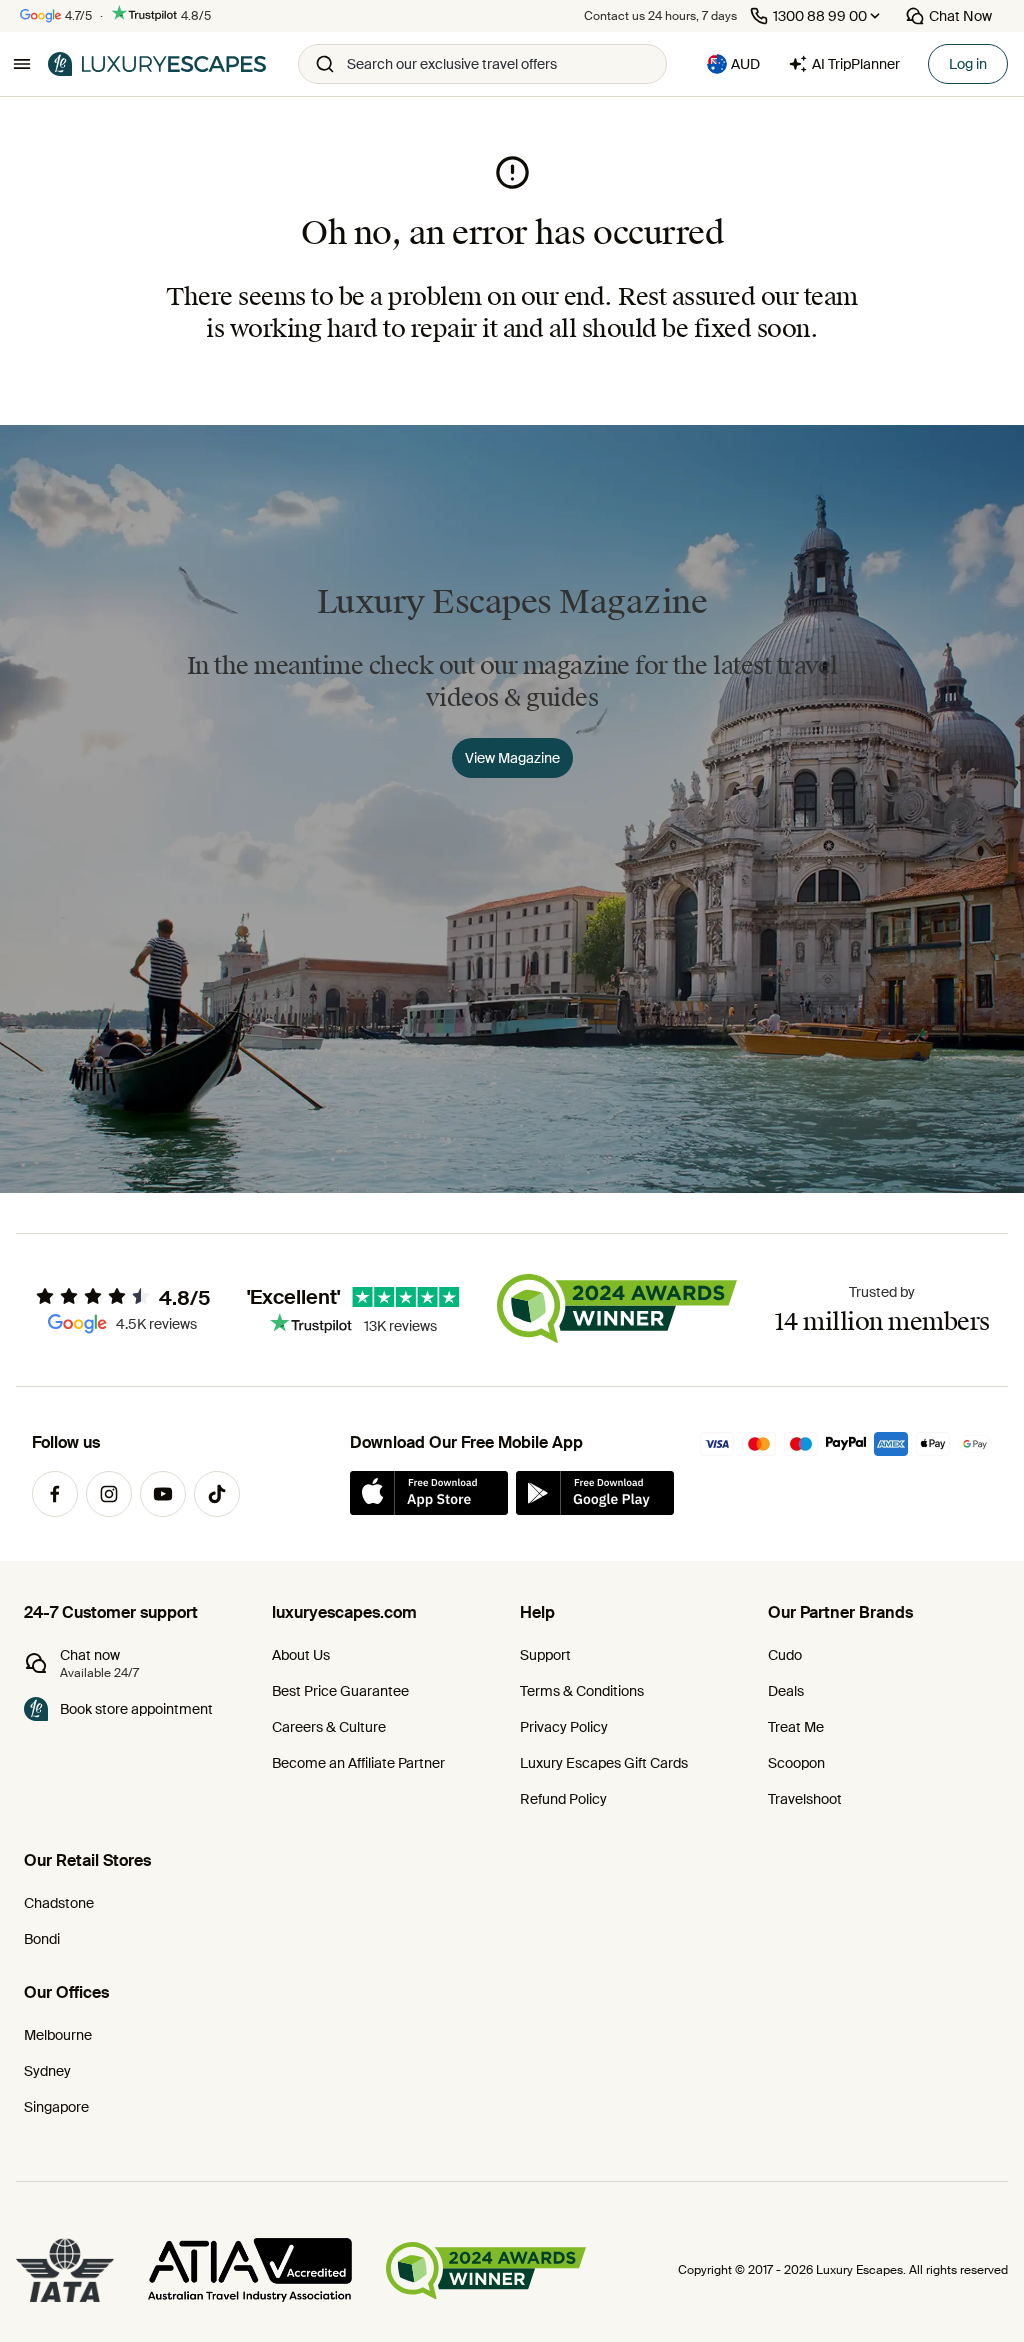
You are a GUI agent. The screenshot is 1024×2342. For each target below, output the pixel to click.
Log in (968, 64)
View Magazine (512, 758)
